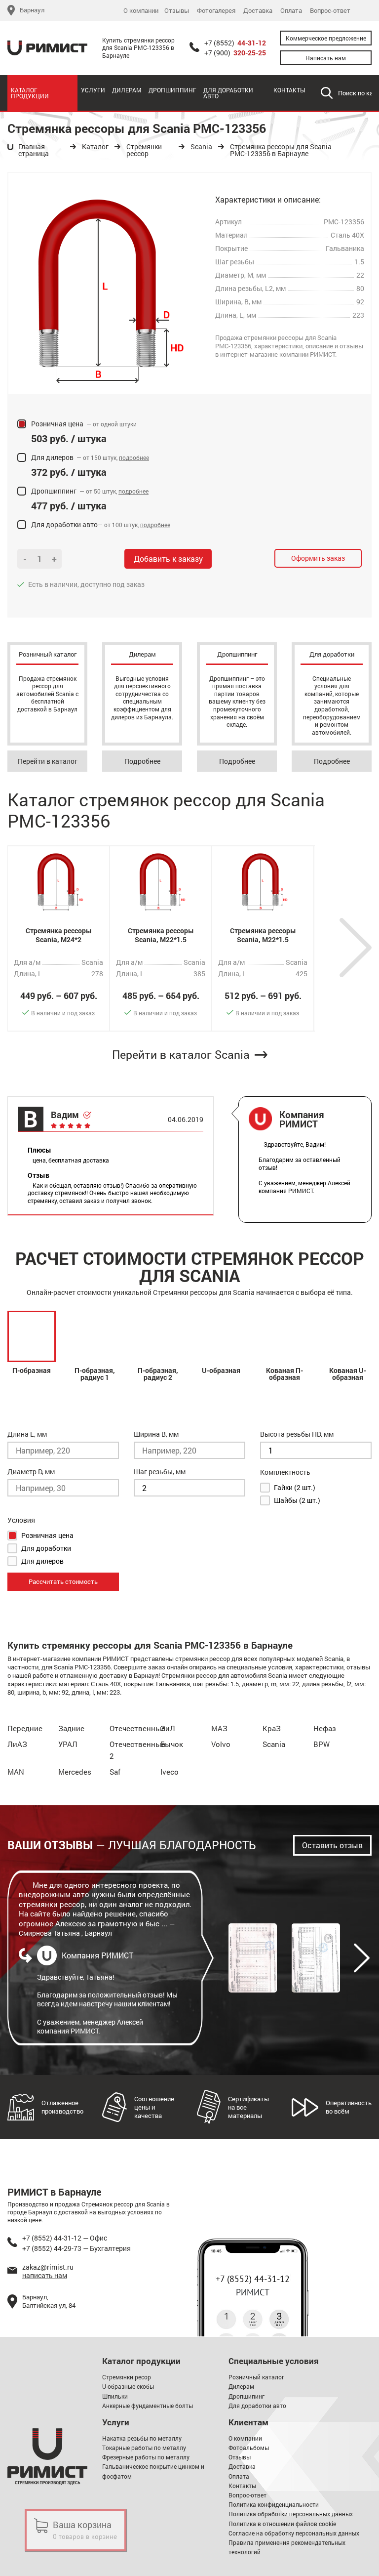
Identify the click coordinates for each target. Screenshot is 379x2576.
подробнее (134, 457)
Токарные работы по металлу (144, 2448)
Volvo (221, 1744)
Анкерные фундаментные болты (148, 2406)
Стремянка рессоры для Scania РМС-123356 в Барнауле (281, 150)
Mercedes (75, 1772)
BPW (322, 1744)
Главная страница (34, 150)
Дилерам (127, 90)
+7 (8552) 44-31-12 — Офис (65, 2238)
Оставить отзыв (332, 1845)
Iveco (170, 1772)
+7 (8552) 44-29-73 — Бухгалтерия (76, 2248)
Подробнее (142, 761)
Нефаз (325, 1728)
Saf (115, 1772)
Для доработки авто (228, 93)
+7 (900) (235, 53)
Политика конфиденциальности (274, 2504)
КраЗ (272, 1728)
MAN (16, 1772)
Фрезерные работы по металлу (146, 2457)
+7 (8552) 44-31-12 (253, 2279)
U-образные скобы (128, 2386)
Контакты (289, 90)
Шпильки (115, 2396)
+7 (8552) (235, 43)
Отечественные (137, 1728)
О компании (141, 11)
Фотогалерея (216, 11)
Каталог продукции (30, 93)
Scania (201, 147)
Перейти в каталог (48, 761)
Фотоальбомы (249, 2448)
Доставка (258, 11)
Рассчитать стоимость (63, 1581)
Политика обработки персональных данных (291, 2514)
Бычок (172, 1744)
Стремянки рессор (144, 150)
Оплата (291, 11)
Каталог (95, 147)
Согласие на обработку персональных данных (294, 2533)
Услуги (93, 90)
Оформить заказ (318, 558)
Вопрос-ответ (330, 11)
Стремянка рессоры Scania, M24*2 (59, 935)
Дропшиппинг (172, 90)
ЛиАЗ (17, 1744)
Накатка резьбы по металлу (142, 2438)
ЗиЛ (168, 1728)
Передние (25, 1728)
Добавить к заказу (168, 559)
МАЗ (219, 1728)
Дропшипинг (246, 2396)
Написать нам (326, 58)
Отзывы (177, 11)
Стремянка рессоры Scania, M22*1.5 (161, 935)
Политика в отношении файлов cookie (282, 2524)
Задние (71, 1728)
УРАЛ (68, 1744)
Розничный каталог (256, 2377)
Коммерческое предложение (326, 38)
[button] (356, 948)
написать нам (45, 2275)
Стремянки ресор (127, 2377)
